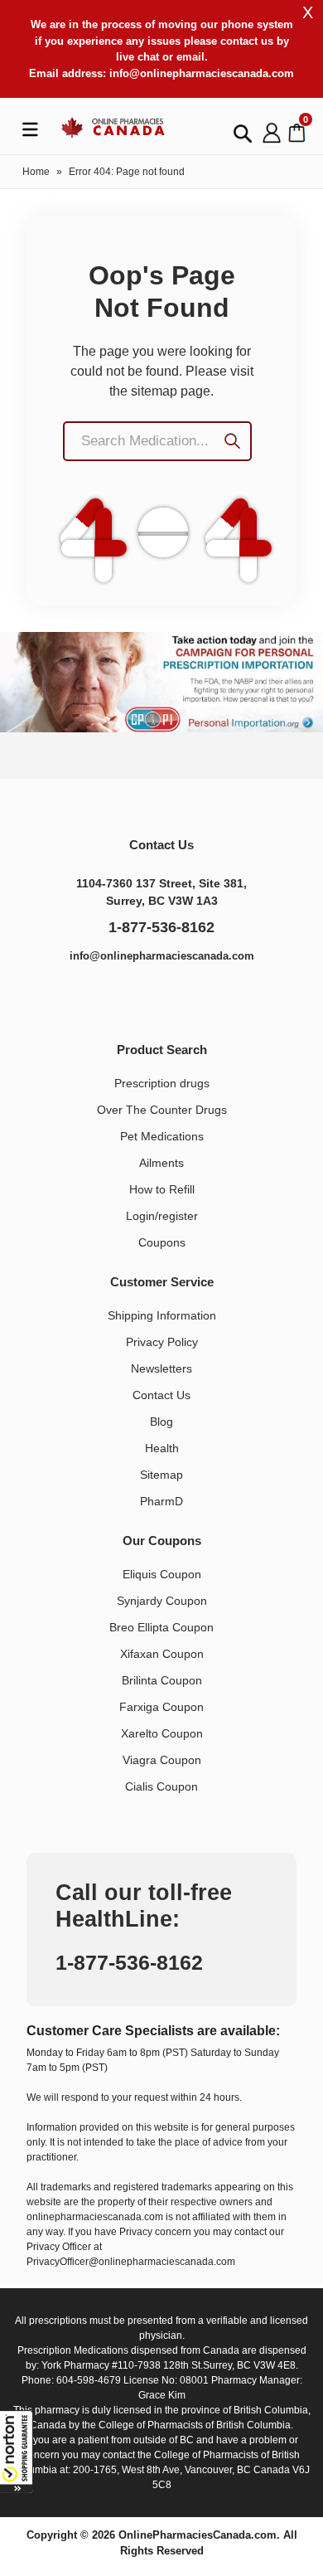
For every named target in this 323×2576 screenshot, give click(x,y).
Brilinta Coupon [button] (162, 1680)
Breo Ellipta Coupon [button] (161, 1627)
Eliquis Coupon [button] (162, 1574)
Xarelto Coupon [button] (162, 1733)
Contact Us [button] (161, 1395)
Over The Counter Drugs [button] (162, 1110)
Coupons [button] (162, 1242)
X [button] (308, 12)
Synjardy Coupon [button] (162, 1601)
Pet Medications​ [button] (162, 1136)
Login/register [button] (162, 1216)
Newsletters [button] (161, 1368)
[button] (17, 2452)
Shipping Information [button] (162, 1315)
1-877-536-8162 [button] (161, 927)
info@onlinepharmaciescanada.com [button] (202, 73)
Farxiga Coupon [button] (161, 1707)
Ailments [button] (161, 1163)
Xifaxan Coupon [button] (162, 1654)
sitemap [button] (154, 391)
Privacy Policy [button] (162, 1342)
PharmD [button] (161, 1501)
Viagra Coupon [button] (162, 1760)
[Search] (239, 443)
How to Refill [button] (162, 1189)
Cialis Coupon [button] (161, 1786)
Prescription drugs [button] (162, 1083)
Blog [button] (161, 1422)
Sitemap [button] (161, 1475)
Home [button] (36, 172)
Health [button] (162, 1448)
